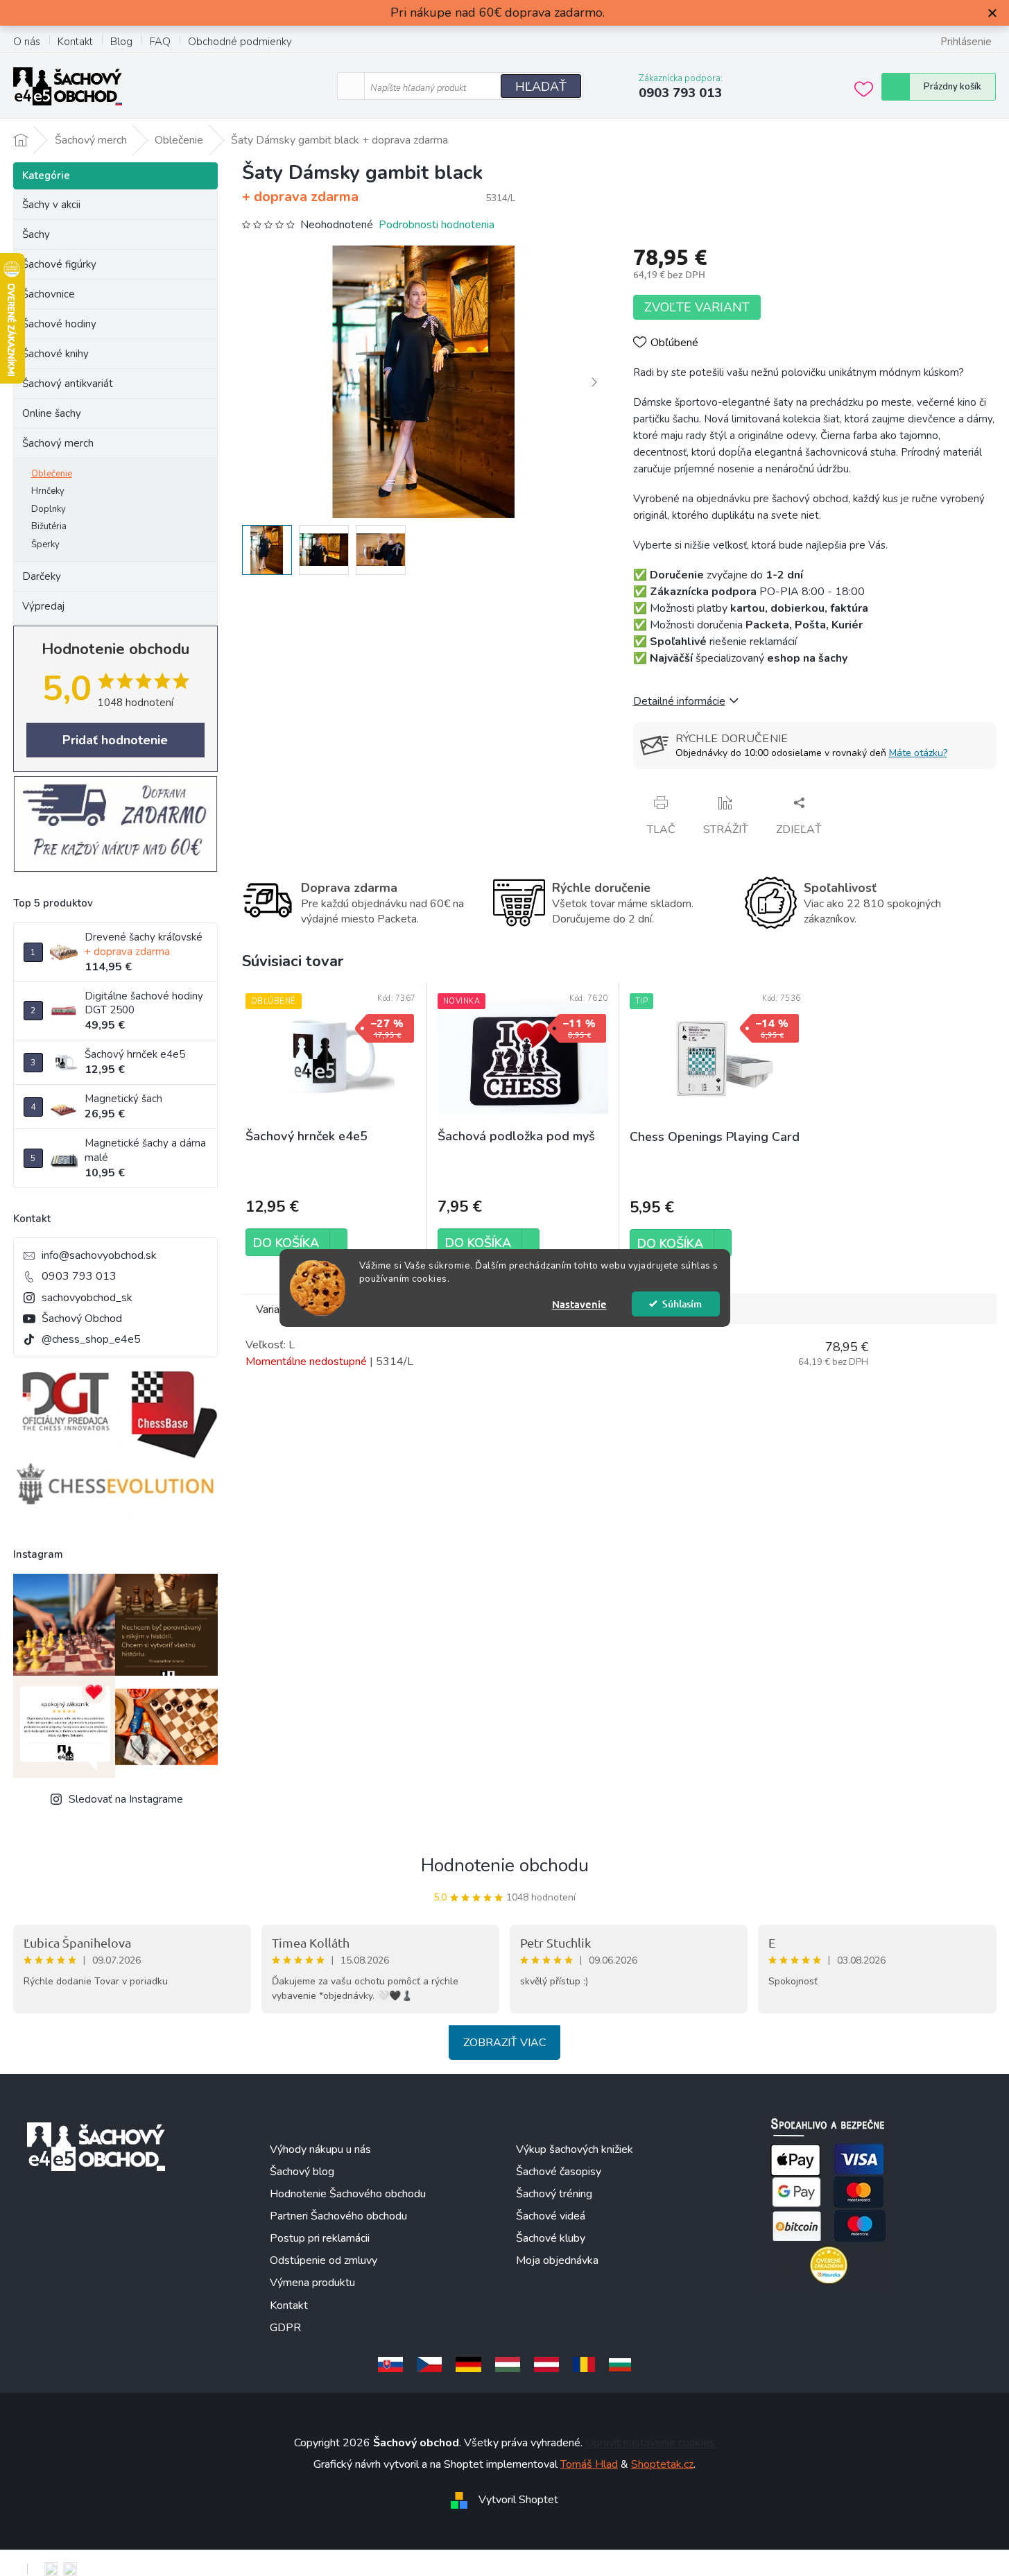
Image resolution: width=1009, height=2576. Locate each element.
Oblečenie (52, 474)
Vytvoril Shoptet (518, 2500)
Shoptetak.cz (662, 2464)
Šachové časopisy (559, 2172)
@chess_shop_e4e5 (91, 1339)
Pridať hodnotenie (115, 740)
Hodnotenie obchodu (505, 1865)
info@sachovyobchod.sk (99, 1255)
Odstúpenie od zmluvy (324, 2260)
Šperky (45, 544)
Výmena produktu (312, 2283)
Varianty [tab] (275, 1310)
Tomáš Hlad (589, 2464)
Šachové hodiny (59, 324)
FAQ (160, 42)
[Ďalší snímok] (594, 382)
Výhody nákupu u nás (320, 2149)
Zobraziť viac (504, 2043)
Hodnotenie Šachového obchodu (348, 2194)
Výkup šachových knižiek (575, 2149)
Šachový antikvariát (68, 384)
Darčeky (42, 576)
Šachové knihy (55, 354)
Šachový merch (58, 443)
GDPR (285, 2328)
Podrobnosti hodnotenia (437, 225)
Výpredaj (43, 606)
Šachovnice (49, 294)
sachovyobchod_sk (87, 1298)
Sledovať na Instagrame (126, 1799)
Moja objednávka (557, 2260)
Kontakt (75, 42)
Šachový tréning (554, 2194)
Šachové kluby (551, 2238)
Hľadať (541, 87)
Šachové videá (551, 2216)
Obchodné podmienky (240, 42)
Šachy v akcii (51, 205)
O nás (27, 42)
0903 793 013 (79, 1276)
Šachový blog (302, 2172)
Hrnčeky (48, 491)
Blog (121, 42)
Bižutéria (49, 526)
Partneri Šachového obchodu (338, 2216)
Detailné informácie (679, 701)
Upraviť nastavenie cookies (650, 2443)
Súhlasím (682, 1304)
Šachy (36, 234)
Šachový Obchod (82, 1319)
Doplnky (49, 509)
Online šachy (52, 413)
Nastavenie (579, 1304)
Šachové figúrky (59, 264)
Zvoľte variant (697, 307)
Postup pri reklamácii (320, 2238)
